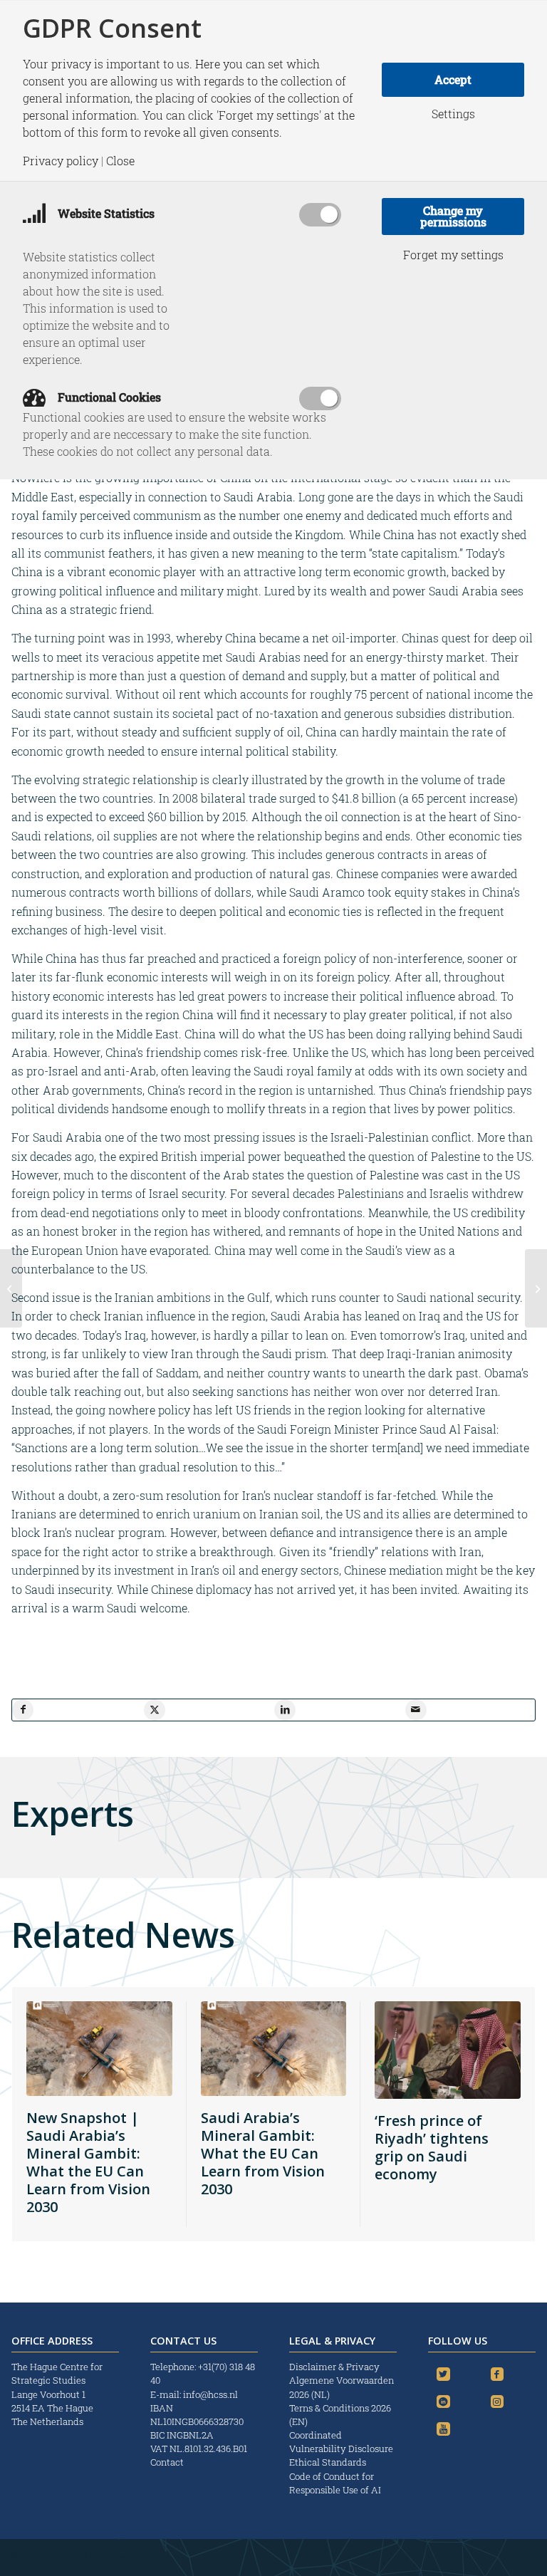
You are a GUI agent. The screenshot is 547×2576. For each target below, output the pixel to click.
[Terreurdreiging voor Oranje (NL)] (536, 1288)
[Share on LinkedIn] (285, 1710)
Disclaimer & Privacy (334, 2367)
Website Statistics (105, 213)
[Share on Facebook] (23, 1710)
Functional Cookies (108, 397)
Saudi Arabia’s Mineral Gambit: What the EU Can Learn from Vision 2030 (263, 2153)
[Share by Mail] (416, 1710)
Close (120, 161)
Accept (453, 79)
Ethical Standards (328, 2462)
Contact (167, 2462)
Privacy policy (61, 161)
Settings (453, 114)
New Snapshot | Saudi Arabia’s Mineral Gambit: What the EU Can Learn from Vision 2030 (88, 2162)
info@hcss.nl (210, 2394)
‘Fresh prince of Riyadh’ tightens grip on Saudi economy (432, 2147)
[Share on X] (155, 1710)
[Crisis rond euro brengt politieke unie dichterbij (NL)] (11, 1288)
